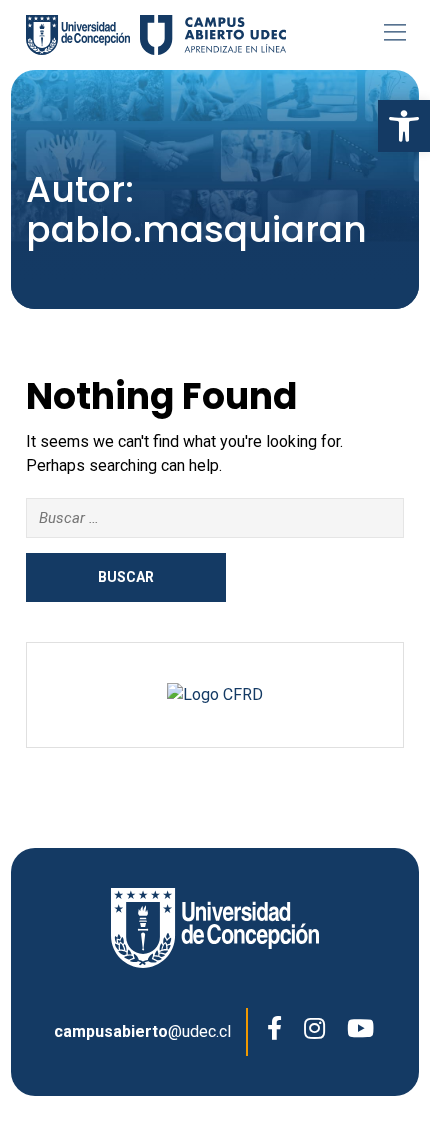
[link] (404, 126)
